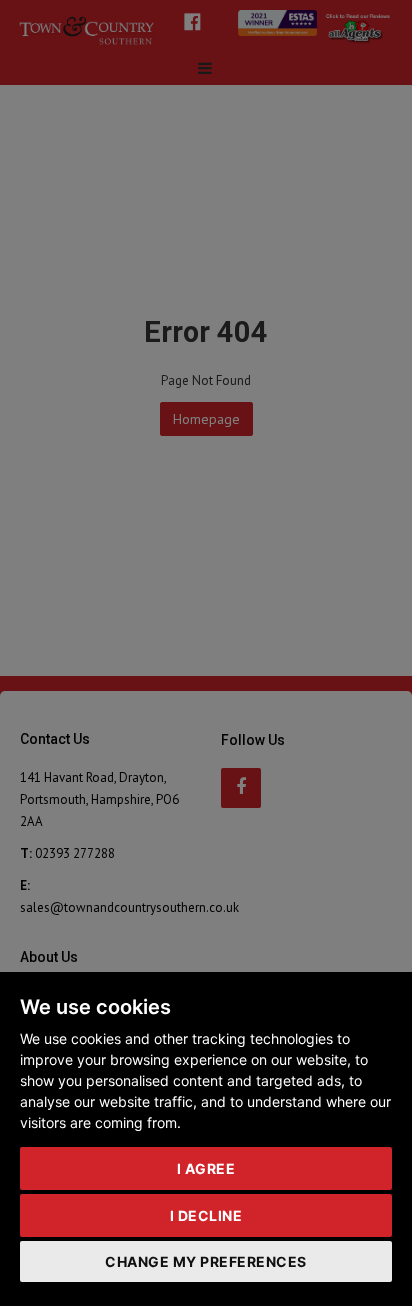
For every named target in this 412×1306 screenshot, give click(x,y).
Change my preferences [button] (206, 1261)
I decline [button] (206, 1215)
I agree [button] (206, 1168)
